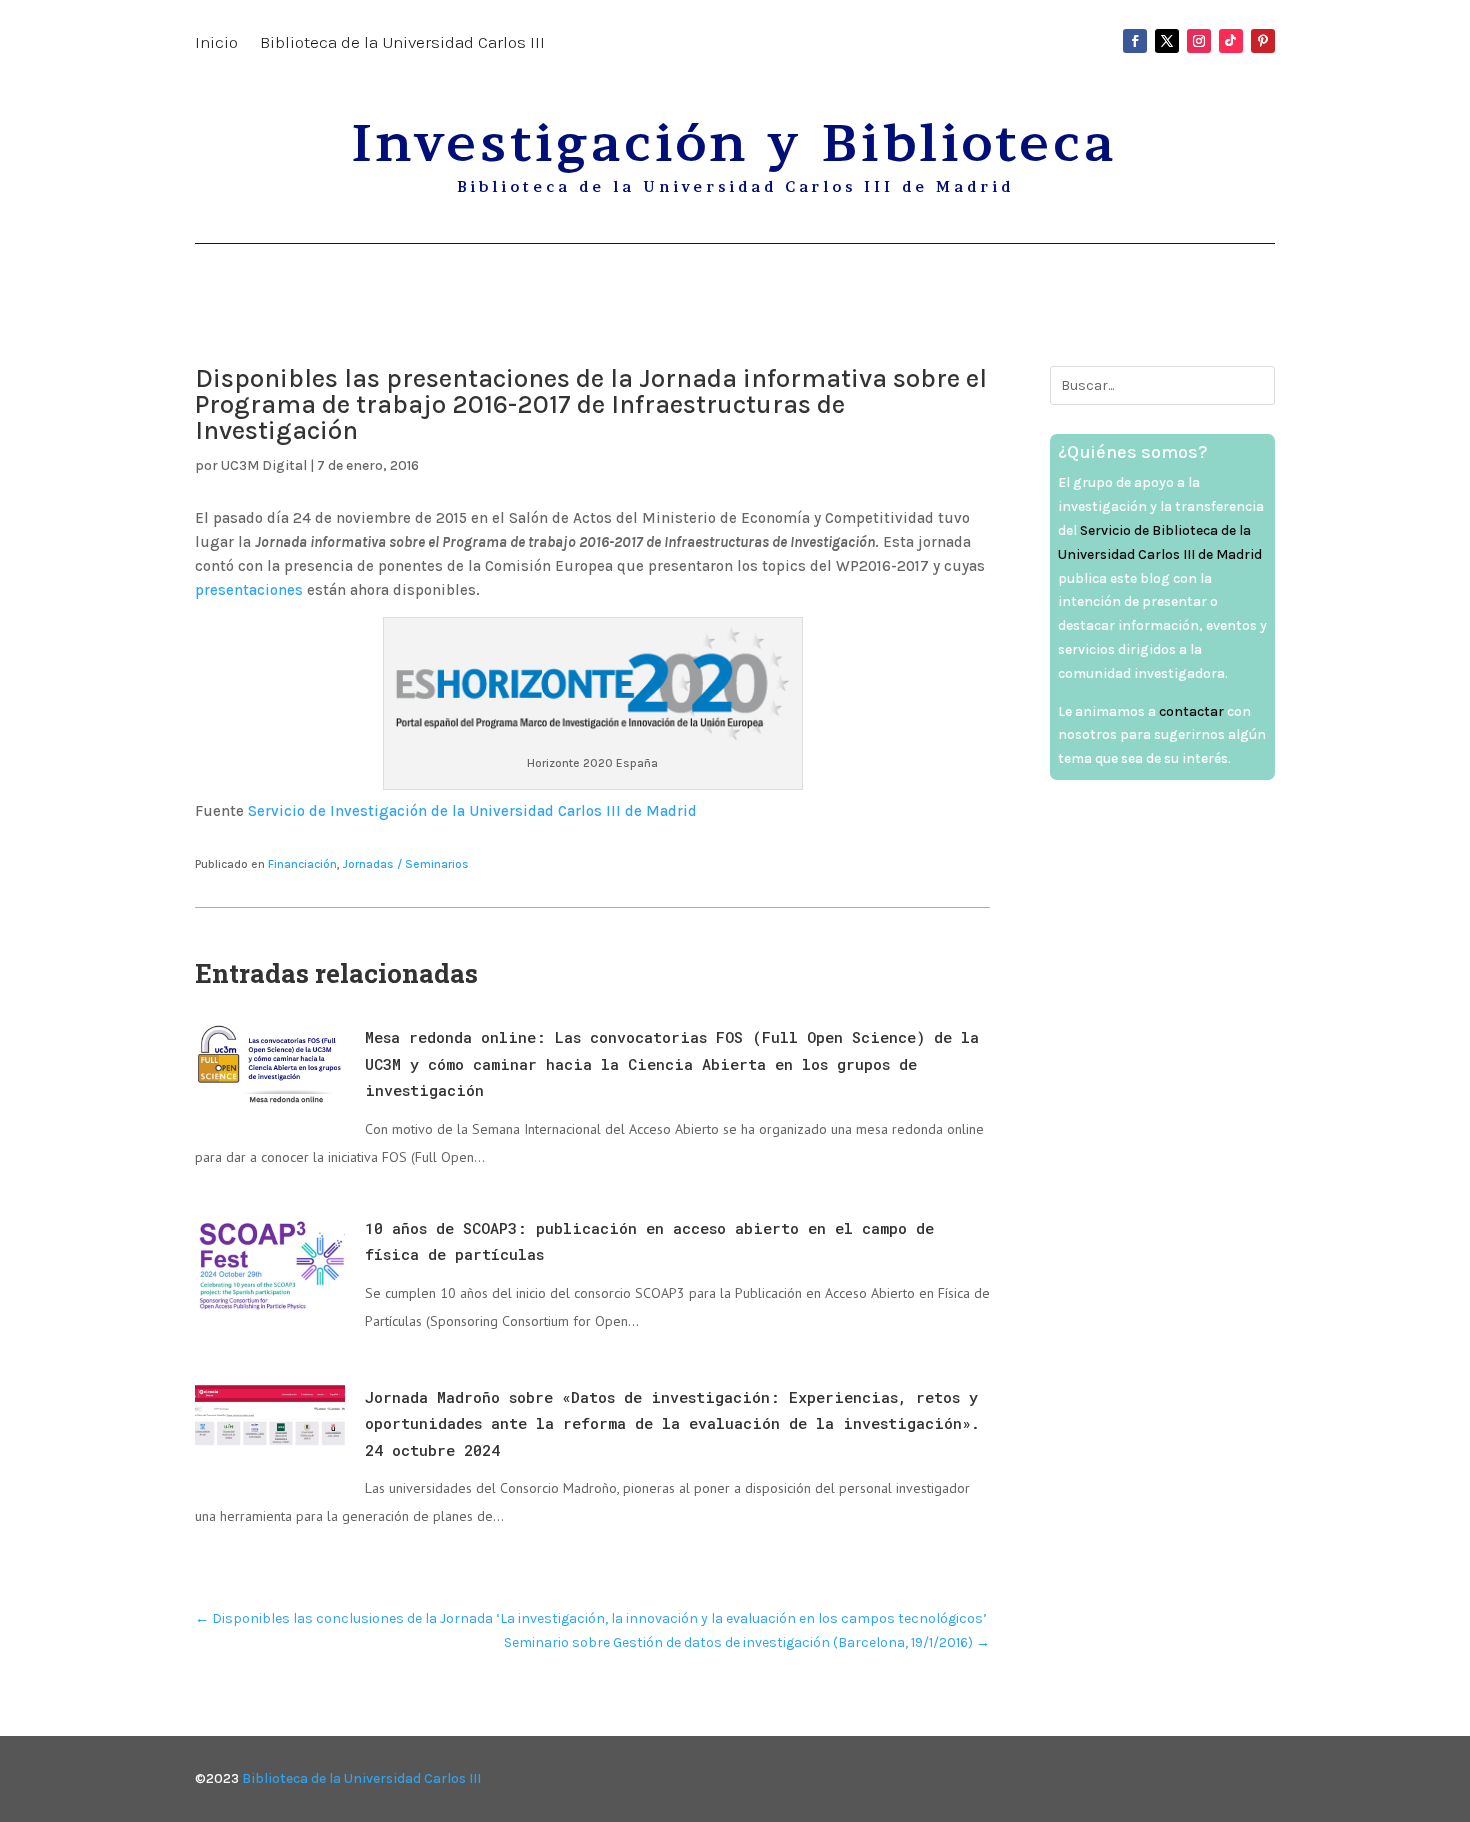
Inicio (216, 43)
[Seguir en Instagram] (1199, 41)
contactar (1191, 711)
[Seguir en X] (1167, 41)
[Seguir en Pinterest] (1263, 41)
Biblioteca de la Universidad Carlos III (402, 43)
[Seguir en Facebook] (1135, 41)
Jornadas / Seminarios (406, 864)
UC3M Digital (264, 465)
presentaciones (249, 590)
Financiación (302, 864)
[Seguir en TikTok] (1231, 41)
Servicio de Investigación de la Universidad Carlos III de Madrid (472, 811)
